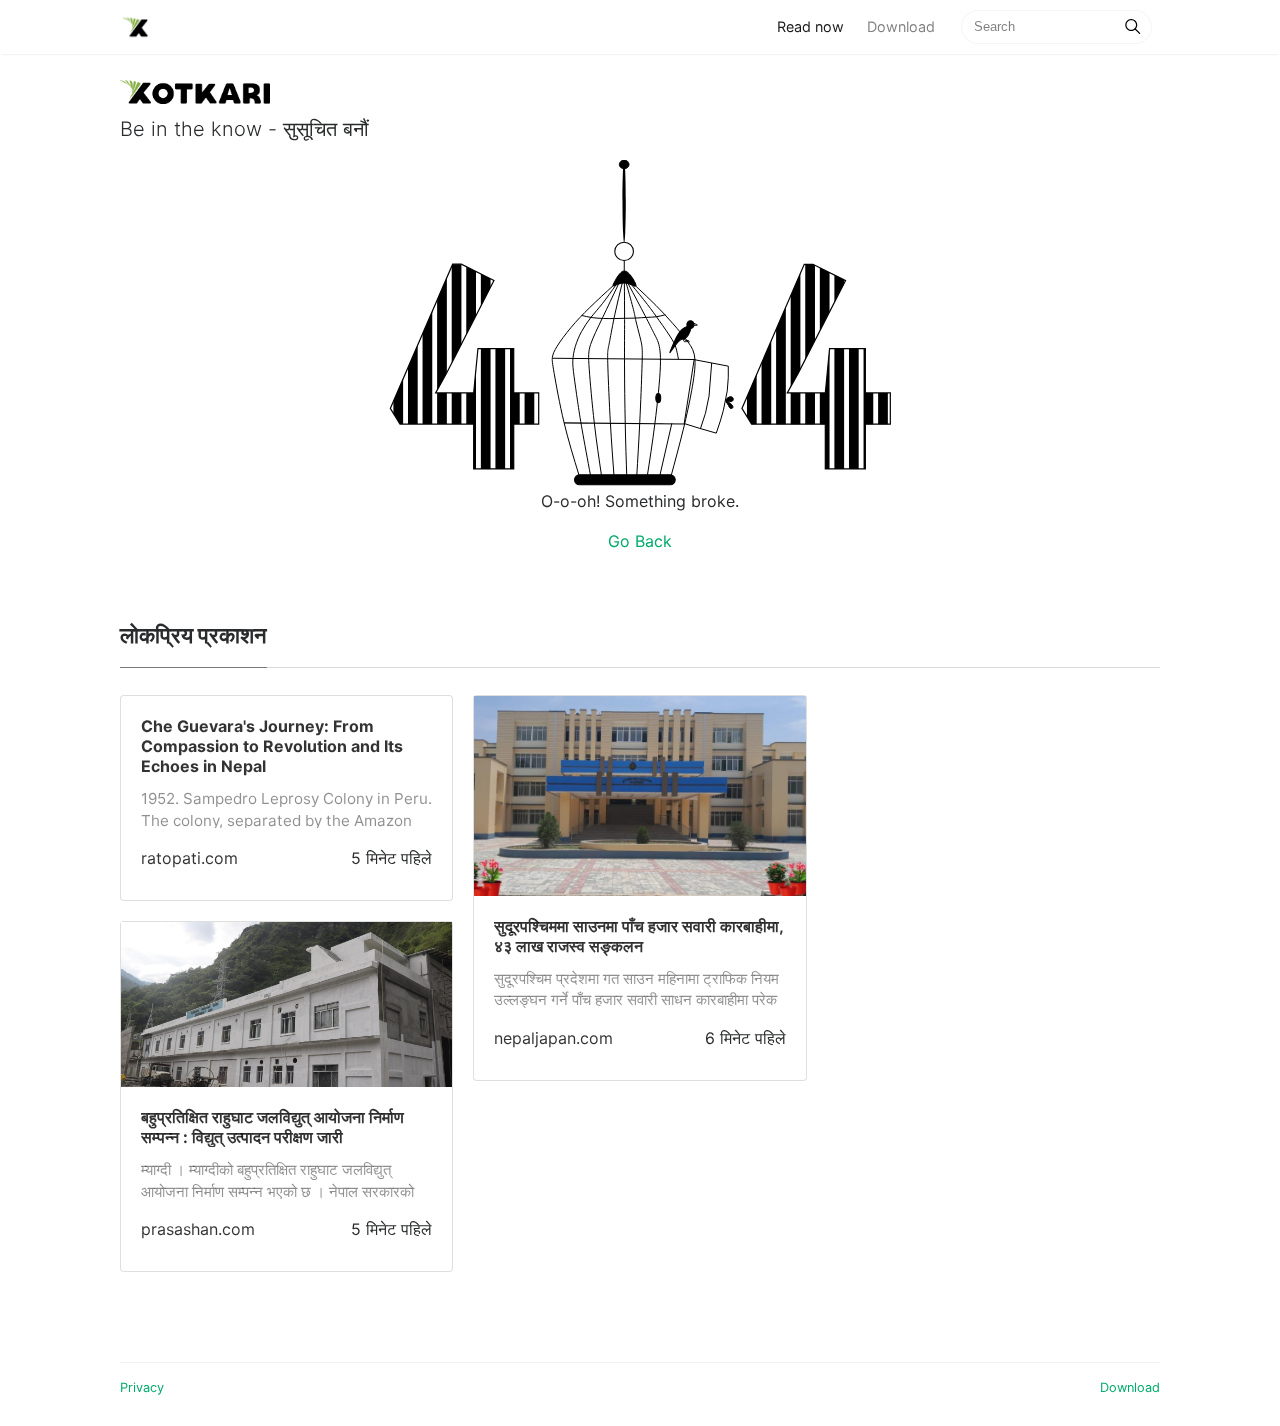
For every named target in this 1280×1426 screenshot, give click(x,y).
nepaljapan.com (553, 1038)
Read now (816, 26)
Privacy (142, 1387)
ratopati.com (189, 858)
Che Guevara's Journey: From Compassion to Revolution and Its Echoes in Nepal (272, 746)
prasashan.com (198, 1229)
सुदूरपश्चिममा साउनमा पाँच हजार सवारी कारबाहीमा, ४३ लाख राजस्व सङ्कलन (638, 936)
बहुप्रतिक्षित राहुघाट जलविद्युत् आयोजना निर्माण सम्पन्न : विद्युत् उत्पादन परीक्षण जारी (272, 1127)
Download (901, 26)
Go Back (640, 541)
